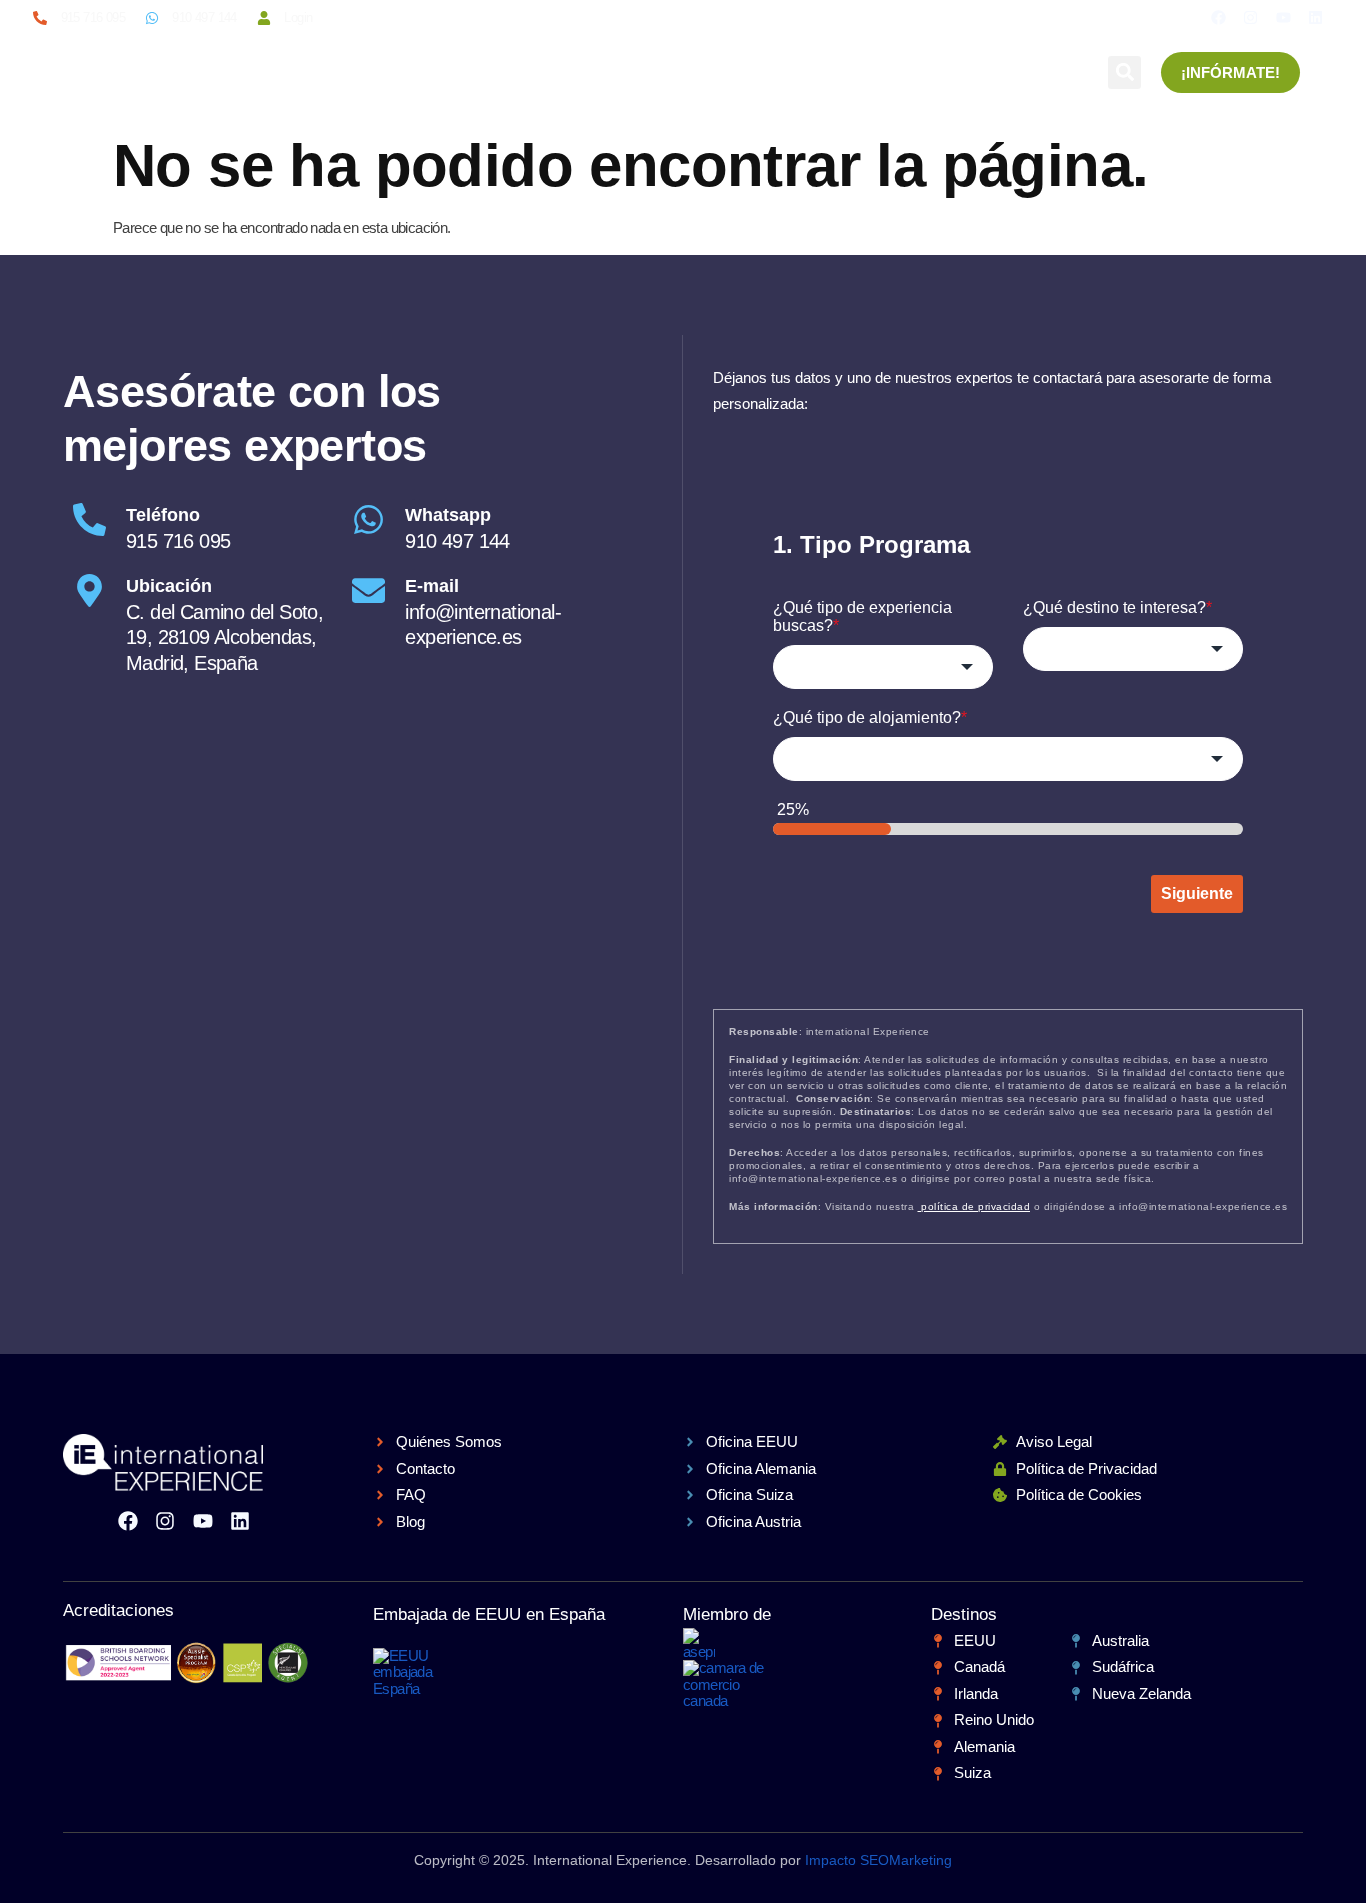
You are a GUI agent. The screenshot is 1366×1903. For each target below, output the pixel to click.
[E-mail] (368, 590)
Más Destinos (932, 62)
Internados (680, 62)
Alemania (802, 62)
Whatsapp (448, 515)
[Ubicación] (89, 590)
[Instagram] (1250, 17)
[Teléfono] (89, 519)
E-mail (432, 586)
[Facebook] (1218, 17)
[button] (1124, 72)
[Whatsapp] (368, 519)
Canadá (565, 62)
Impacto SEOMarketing (878, 1860)
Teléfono (163, 515)
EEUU (382, 62)
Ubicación (169, 586)
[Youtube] (1283, 17)
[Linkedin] (1315, 17)
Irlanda (468, 62)
